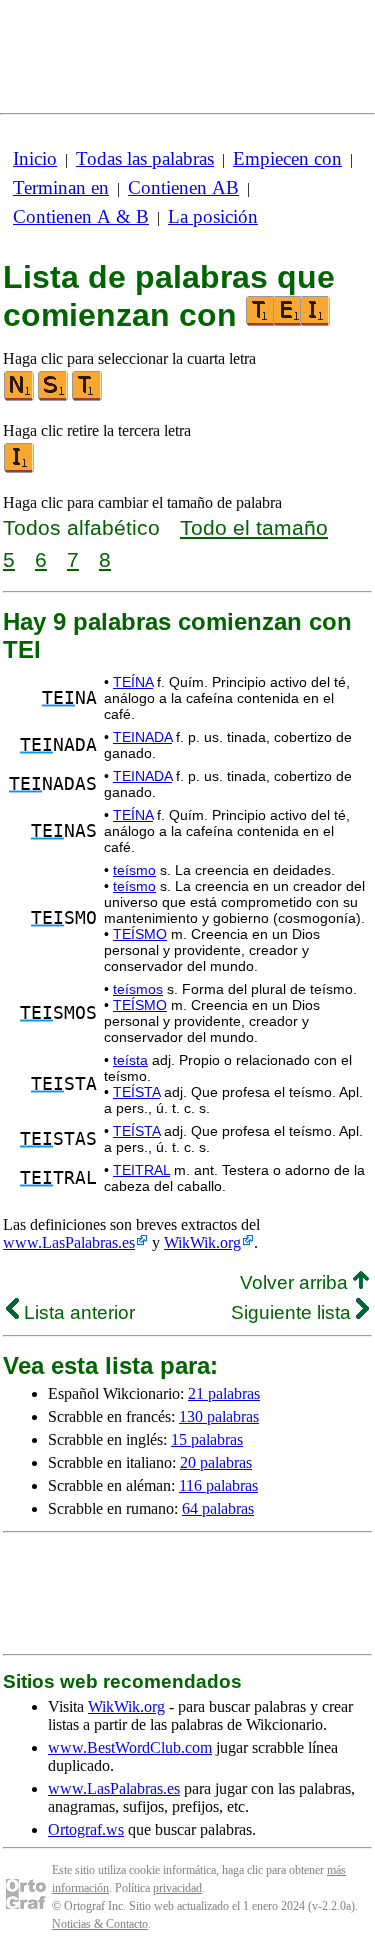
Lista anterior (77, 1312)
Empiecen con (287, 158)
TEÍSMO (140, 934)
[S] (54, 396)
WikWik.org (202, 1242)
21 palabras (224, 1393)
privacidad (177, 1888)
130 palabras (219, 1416)
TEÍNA (133, 682)
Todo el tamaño (254, 527)
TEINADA (142, 737)
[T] (88, 396)
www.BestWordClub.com (130, 1747)
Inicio (35, 158)
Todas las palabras (145, 158)
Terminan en (61, 187)
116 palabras (218, 1485)
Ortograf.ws (86, 1829)
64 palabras (218, 1508)
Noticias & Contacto (100, 1924)
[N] (20, 396)
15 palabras (207, 1439)
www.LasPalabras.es (69, 1242)
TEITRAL (141, 1170)
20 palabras (216, 1462)
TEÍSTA (136, 1092)
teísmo (134, 870)
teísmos (138, 989)
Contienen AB (183, 187)
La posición (213, 216)
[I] (20, 468)
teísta (130, 1060)
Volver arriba (296, 1282)
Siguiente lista (293, 1312)
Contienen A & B (81, 216)
